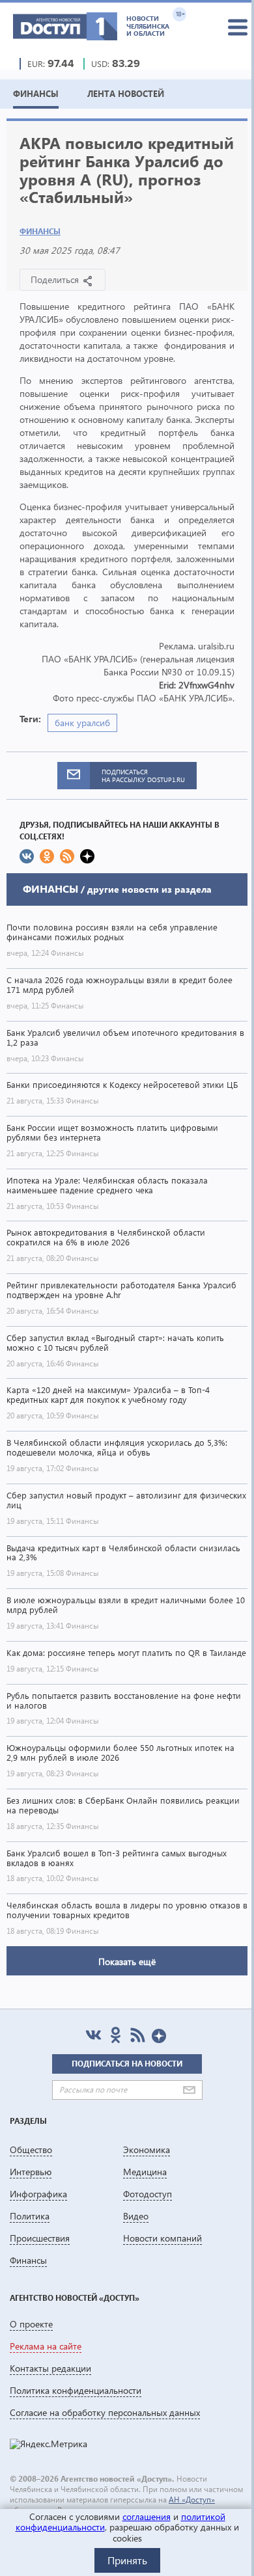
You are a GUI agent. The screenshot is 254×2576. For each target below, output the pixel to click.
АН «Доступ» (192, 2500)
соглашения (147, 2516)
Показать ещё (127, 1961)
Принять (127, 2560)
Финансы (40, 231)
